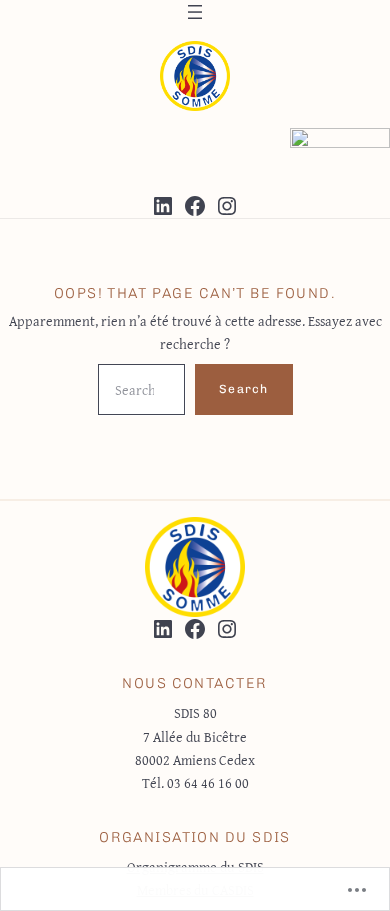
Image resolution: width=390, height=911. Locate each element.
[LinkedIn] (163, 206)
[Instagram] (227, 206)
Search (243, 389)
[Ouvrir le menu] (195, 12)
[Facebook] (195, 206)
